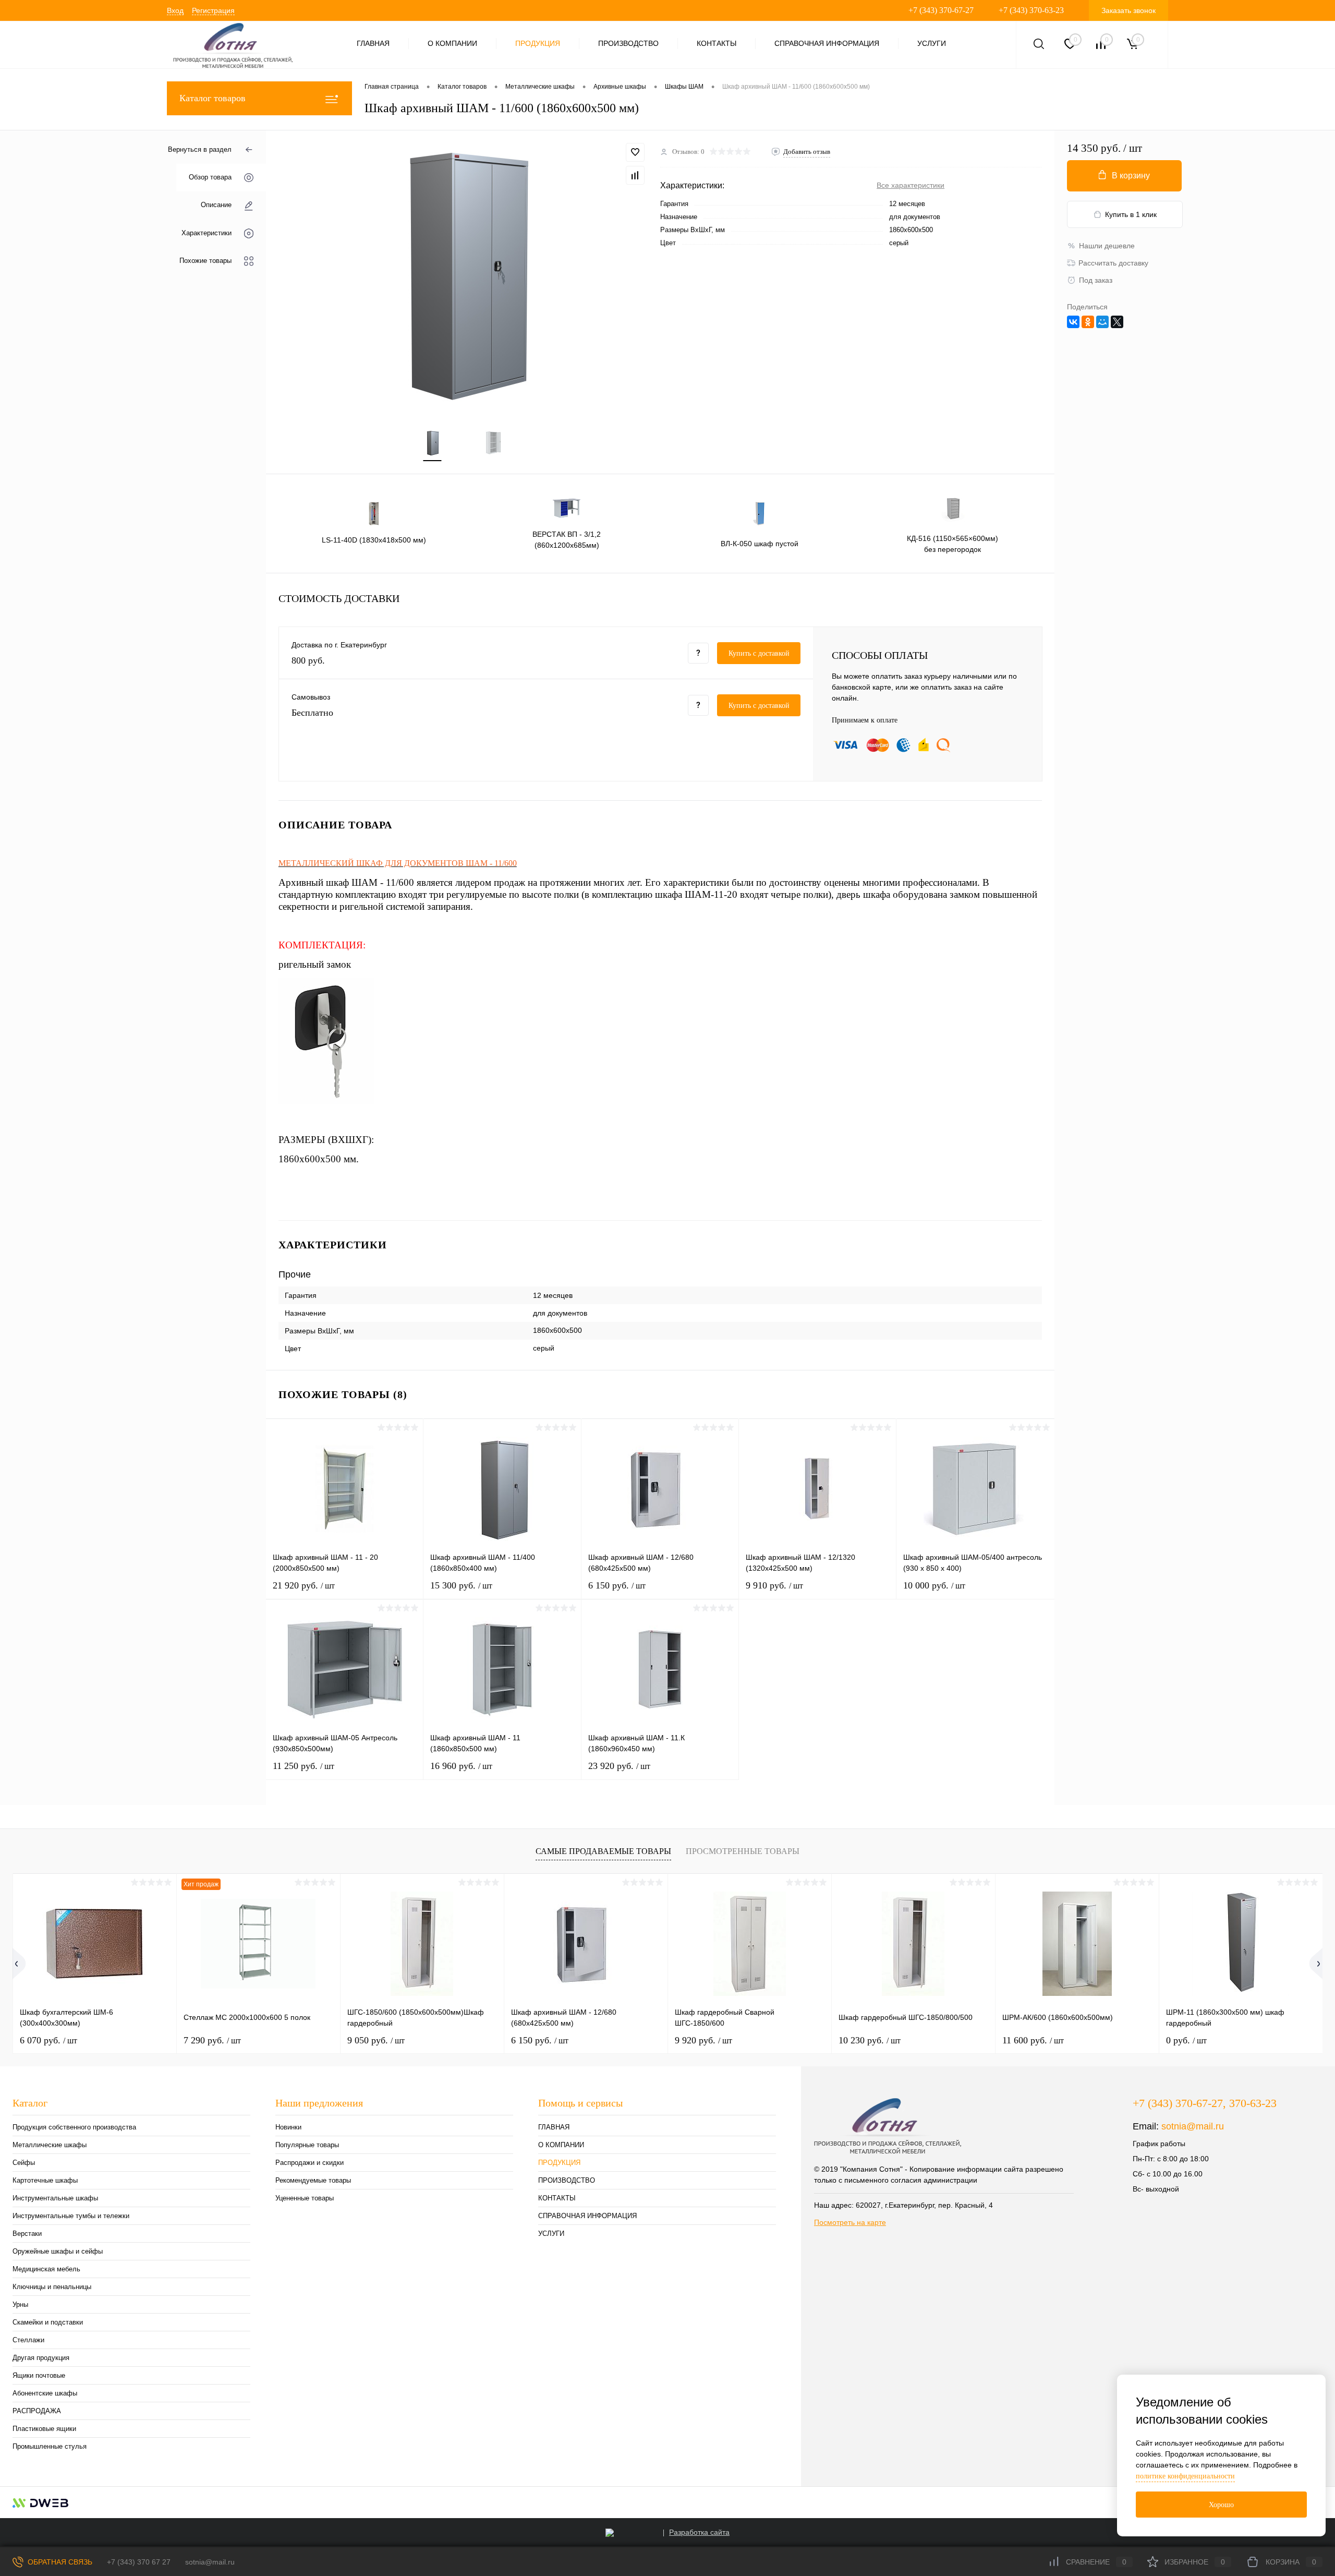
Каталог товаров (213, 98)
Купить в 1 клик (1131, 214)
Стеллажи (28, 2340)
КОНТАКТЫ (717, 43)
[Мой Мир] (1102, 322)
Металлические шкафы (50, 2145)
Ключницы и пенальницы (52, 2287)
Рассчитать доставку (1113, 263)
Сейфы (24, 2163)
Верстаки (27, 2234)
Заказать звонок (1128, 10)
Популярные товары (307, 2145)
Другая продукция (41, 2358)
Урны (20, 2304)
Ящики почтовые (39, 2375)
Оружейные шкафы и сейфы (58, 2251)
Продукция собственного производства (74, 2127)
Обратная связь (59, 2562)
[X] (1117, 322)
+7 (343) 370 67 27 (139, 2562)
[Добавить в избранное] (635, 152)
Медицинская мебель (46, 2269)
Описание (216, 205)
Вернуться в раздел (200, 149)
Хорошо (1221, 2505)
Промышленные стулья (50, 2446)
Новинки (288, 2127)
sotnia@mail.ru (1193, 2126)
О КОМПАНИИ (452, 43)
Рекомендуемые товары (313, 2180)
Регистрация (213, 10)
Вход (175, 10)
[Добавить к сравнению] (635, 175)
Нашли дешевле (1107, 246)
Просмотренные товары (743, 1851)
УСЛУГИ (932, 43)
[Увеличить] (463, 273)
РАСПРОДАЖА (37, 2411)
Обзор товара (210, 178)
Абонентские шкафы (45, 2393)
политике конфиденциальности (1185, 2476)
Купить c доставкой (759, 653)
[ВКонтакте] (1073, 322)
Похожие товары (205, 261)
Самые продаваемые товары (603, 1851)
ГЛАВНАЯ (373, 43)
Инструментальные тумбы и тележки (71, 2216)
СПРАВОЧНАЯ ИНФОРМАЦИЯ (827, 43)
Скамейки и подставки (48, 2322)
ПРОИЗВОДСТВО (628, 43)
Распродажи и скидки (310, 2163)
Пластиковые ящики (44, 2429)
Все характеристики (911, 185)
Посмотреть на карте (850, 2222)
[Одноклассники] (1088, 322)
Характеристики (207, 233)
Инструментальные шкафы (55, 2198)
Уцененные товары (305, 2198)
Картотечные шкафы (45, 2180)
